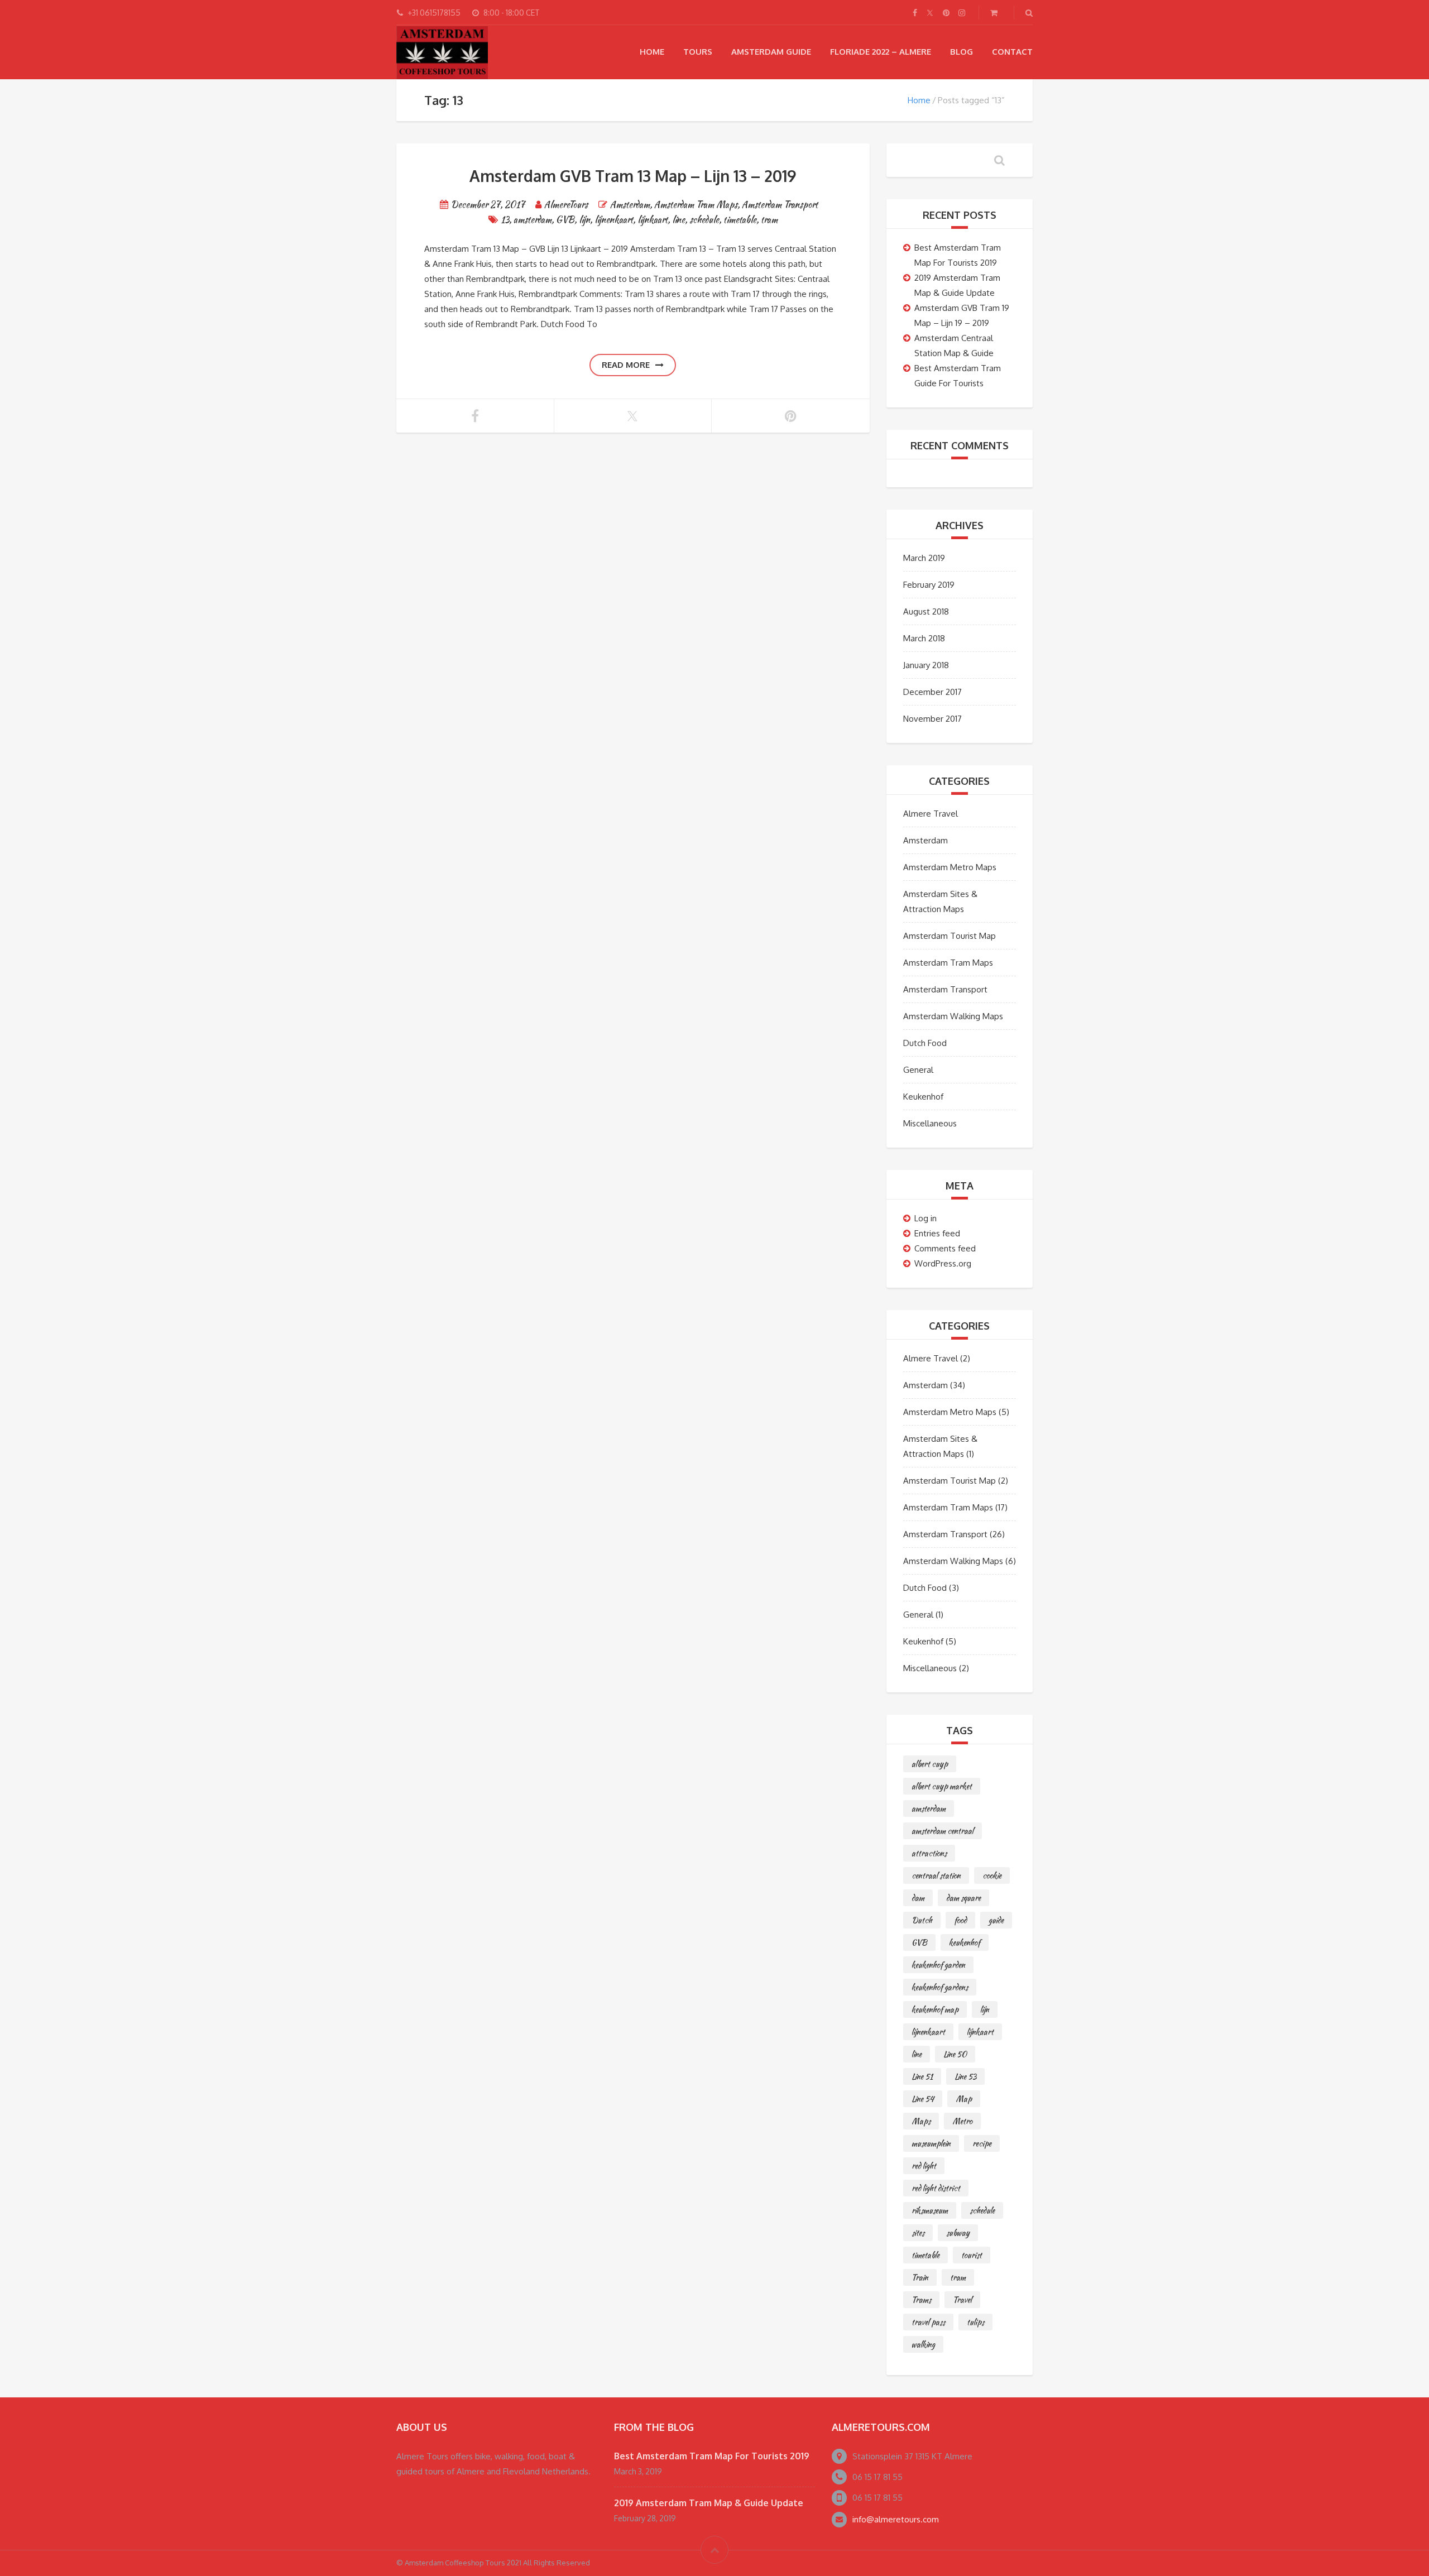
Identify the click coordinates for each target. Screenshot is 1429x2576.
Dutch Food (925, 1043)
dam (918, 1898)
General (918, 1070)
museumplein (931, 2143)
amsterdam (533, 220)
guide (996, 1920)
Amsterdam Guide (771, 52)
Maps (921, 2121)
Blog (962, 52)
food (960, 1920)
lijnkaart (653, 220)
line (678, 220)
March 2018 (924, 638)
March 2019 (924, 558)
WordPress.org (943, 1263)
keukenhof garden (938, 1965)
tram (769, 220)
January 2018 (926, 665)
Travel (962, 2300)
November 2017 (932, 719)
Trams (921, 2300)
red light (924, 2166)
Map (964, 2099)
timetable (740, 220)
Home (652, 52)
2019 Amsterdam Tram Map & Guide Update (709, 2503)
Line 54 (923, 2099)
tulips (975, 2322)
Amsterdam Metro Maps (950, 867)
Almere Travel (931, 814)
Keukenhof (923, 1097)
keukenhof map (935, 2009)
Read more (626, 365)
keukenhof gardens (940, 1987)
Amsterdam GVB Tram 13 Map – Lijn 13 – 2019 (633, 176)
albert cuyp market (942, 1786)
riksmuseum (930, 2210)
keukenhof (965, 1942)
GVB (565, 220)
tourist (972, 2255)
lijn (584, 220)
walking (923, 2344)
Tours (698, 52)
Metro (962, 2121)
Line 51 (922, 2076)
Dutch (922, 1920)
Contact (1012, 52)
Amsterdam (630, 205)
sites (918, 2233)
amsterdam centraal (943, 1831)
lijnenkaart (614, 220)
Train (920, 2277)
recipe (982, 2143)
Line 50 (955, 2054)
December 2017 (932, 692)
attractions (929, 1853)
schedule (704, 220)
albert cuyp (930, 1764)
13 (505, 220)
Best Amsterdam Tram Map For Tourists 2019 (712, 2456)
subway (958, 2233)
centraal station (936, 1875)
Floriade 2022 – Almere (881, 52)
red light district (936, 2188)
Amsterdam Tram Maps (696, 205)
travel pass (928, 2322)
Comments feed (945, 1248)
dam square (963, 1898)
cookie (992, 1875)
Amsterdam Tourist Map (950, 936)
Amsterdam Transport (780, 205)
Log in (926, 1218)
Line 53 (965, 2076)
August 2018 (926, 611)
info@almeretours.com (896, 2519)
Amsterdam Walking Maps (953, 1016)
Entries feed (937, 1233)
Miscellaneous (930, 1123)
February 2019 (929, 585)
